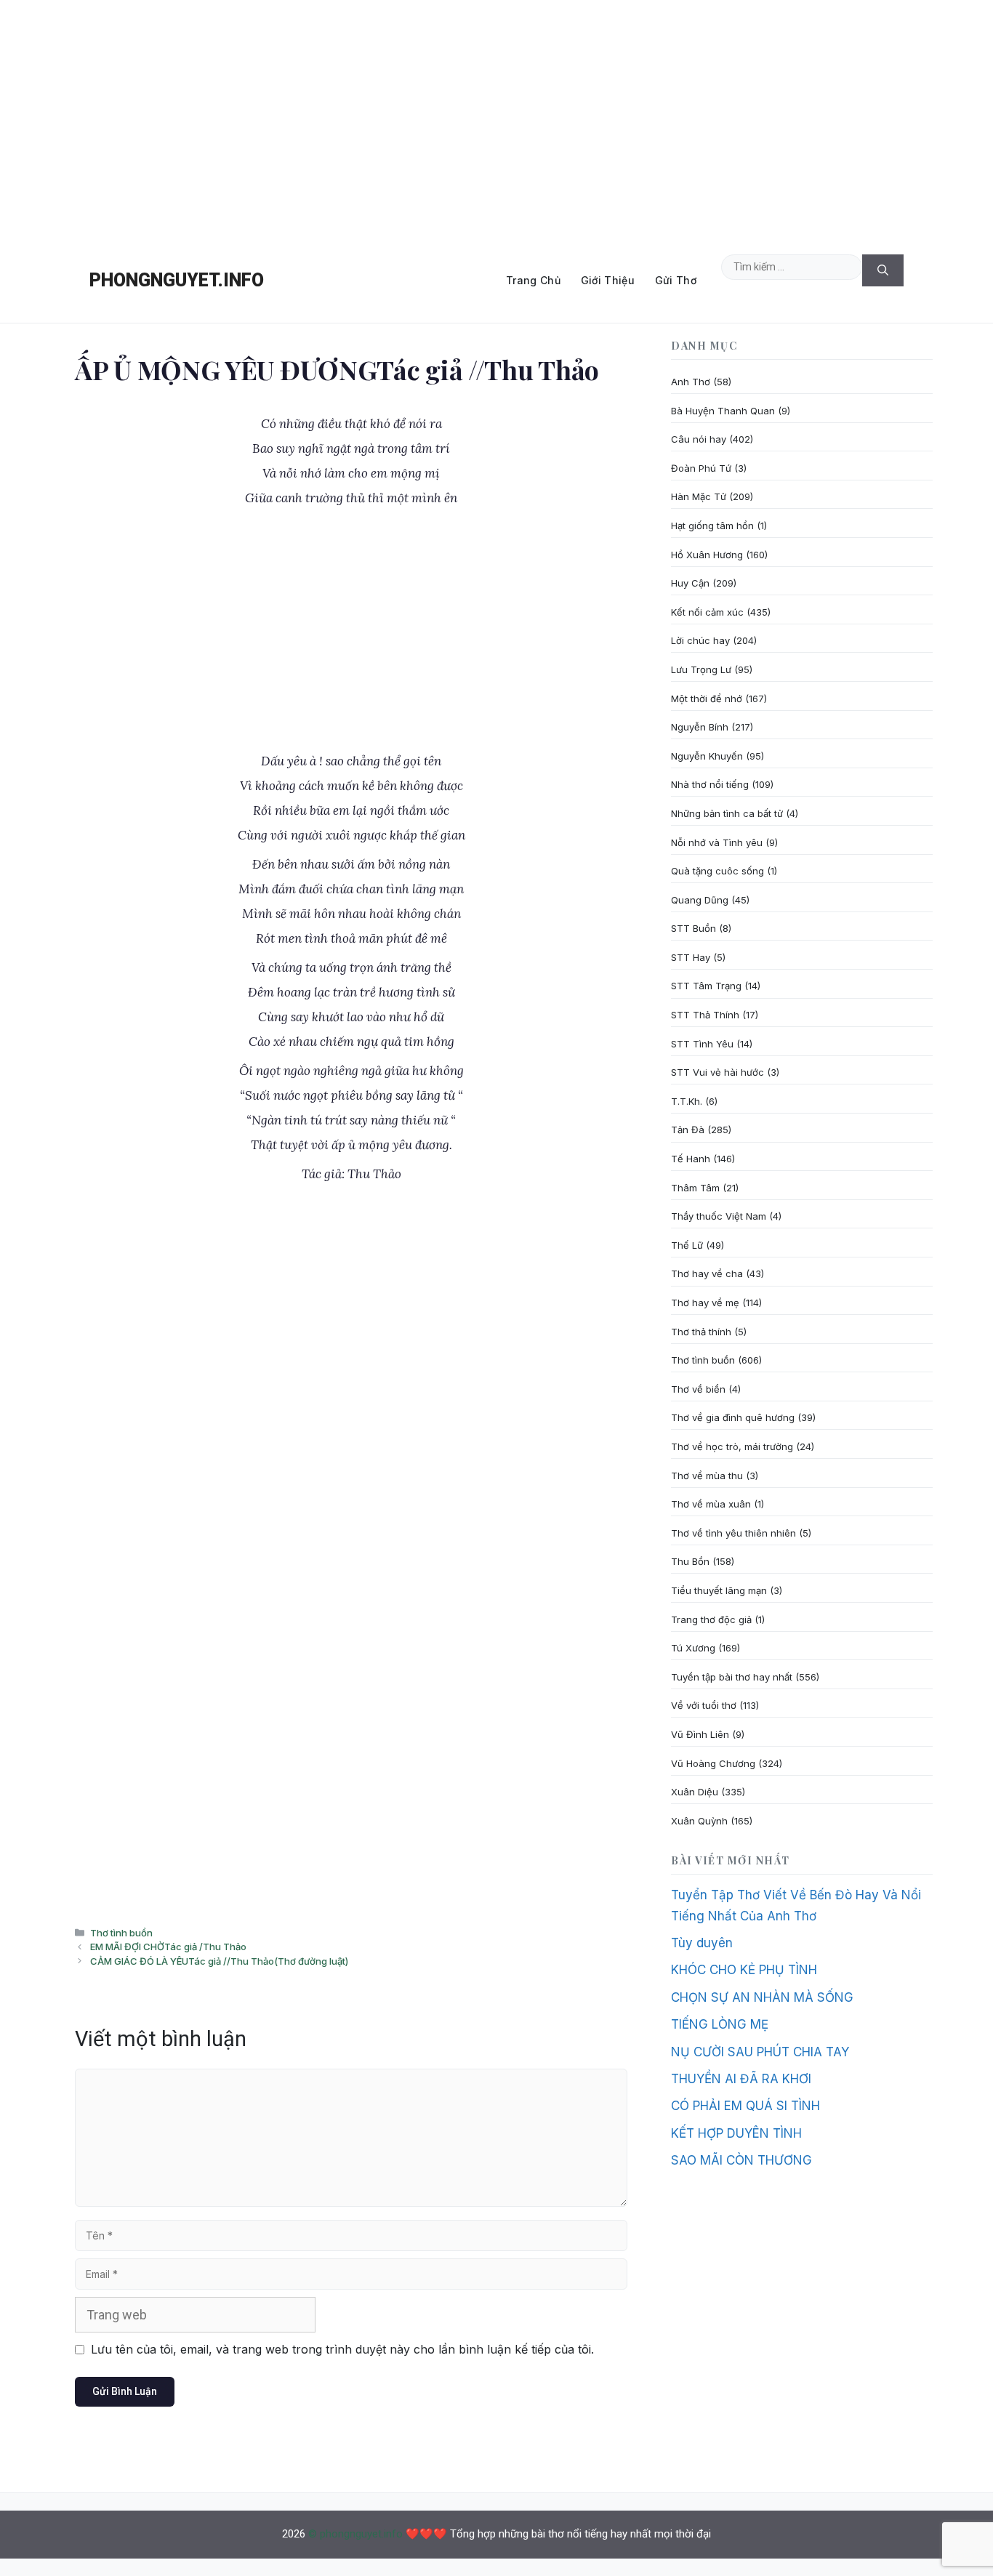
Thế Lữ (687, 1245)
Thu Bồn (690, 1561)
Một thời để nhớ (707, 699)
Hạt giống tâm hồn (712, 526)
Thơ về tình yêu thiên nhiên (733, 1533)
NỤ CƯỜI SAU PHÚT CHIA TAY (760, 2052)
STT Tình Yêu (702, 1044)
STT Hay (691, 957)
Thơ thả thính (701, 1332)
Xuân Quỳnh (699, 1821)
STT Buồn (694, 928)
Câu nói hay (699, 439)
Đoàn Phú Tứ (701, 468)
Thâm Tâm (695, 1188)
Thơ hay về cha (707, 1273)
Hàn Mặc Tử (699, 496)
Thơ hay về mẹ (705, 1303)
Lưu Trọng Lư (701, 669)
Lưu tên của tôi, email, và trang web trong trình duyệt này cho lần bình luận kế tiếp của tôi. (342, 2349)
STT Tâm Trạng (706, 986)
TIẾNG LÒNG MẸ (720, 2024)
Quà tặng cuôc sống (717, 871)
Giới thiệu (608, 280)
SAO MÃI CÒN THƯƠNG (741, 2160)
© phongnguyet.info (355, 2534)
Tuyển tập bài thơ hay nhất (732, 1677)
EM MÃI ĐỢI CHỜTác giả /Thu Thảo (168, 1947)
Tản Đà (688, 1130)
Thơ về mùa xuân (711, 1504)
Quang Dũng (700, 900)
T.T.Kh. (687, 1101)
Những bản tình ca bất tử (727, 813)
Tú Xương (693, 1648)
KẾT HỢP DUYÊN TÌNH (736, 2133)
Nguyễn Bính (700, 727)
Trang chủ (533, 280)
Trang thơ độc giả (711, 1619)
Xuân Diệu (695, 1792)
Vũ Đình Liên (700, 1734)
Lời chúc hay (700, 640)
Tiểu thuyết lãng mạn (719, 1590)
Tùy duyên (702, 1943)
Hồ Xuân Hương (707, 555)
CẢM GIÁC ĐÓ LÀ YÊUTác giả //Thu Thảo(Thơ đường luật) (219, 1961)
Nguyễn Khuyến (707, 756)
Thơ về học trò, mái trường (732, 1446)
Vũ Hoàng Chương (713, 1763)
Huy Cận (690, 583)
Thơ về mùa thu (707, 1476)
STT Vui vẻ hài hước (717, 1072)
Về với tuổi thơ (704, 1705)
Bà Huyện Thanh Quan (723, 411)
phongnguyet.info (177, 280)
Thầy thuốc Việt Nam (719, 1216)
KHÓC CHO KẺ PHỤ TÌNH (744, 1970)
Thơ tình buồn (121, 1933)
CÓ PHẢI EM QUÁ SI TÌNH (745, 2106)
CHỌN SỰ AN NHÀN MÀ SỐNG (762, 1997)
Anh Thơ (691, 382)
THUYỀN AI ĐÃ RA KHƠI (741, 2079)
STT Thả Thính (705, 1015)
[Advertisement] (496, 119)
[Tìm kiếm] (883, 271)
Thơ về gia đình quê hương (733, 1417)
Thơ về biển (698, 1389)
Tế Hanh (691, 1159)
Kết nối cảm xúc (707, 612)
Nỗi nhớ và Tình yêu (717, 842)
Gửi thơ (676, 280)
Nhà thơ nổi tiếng (710, 784)
